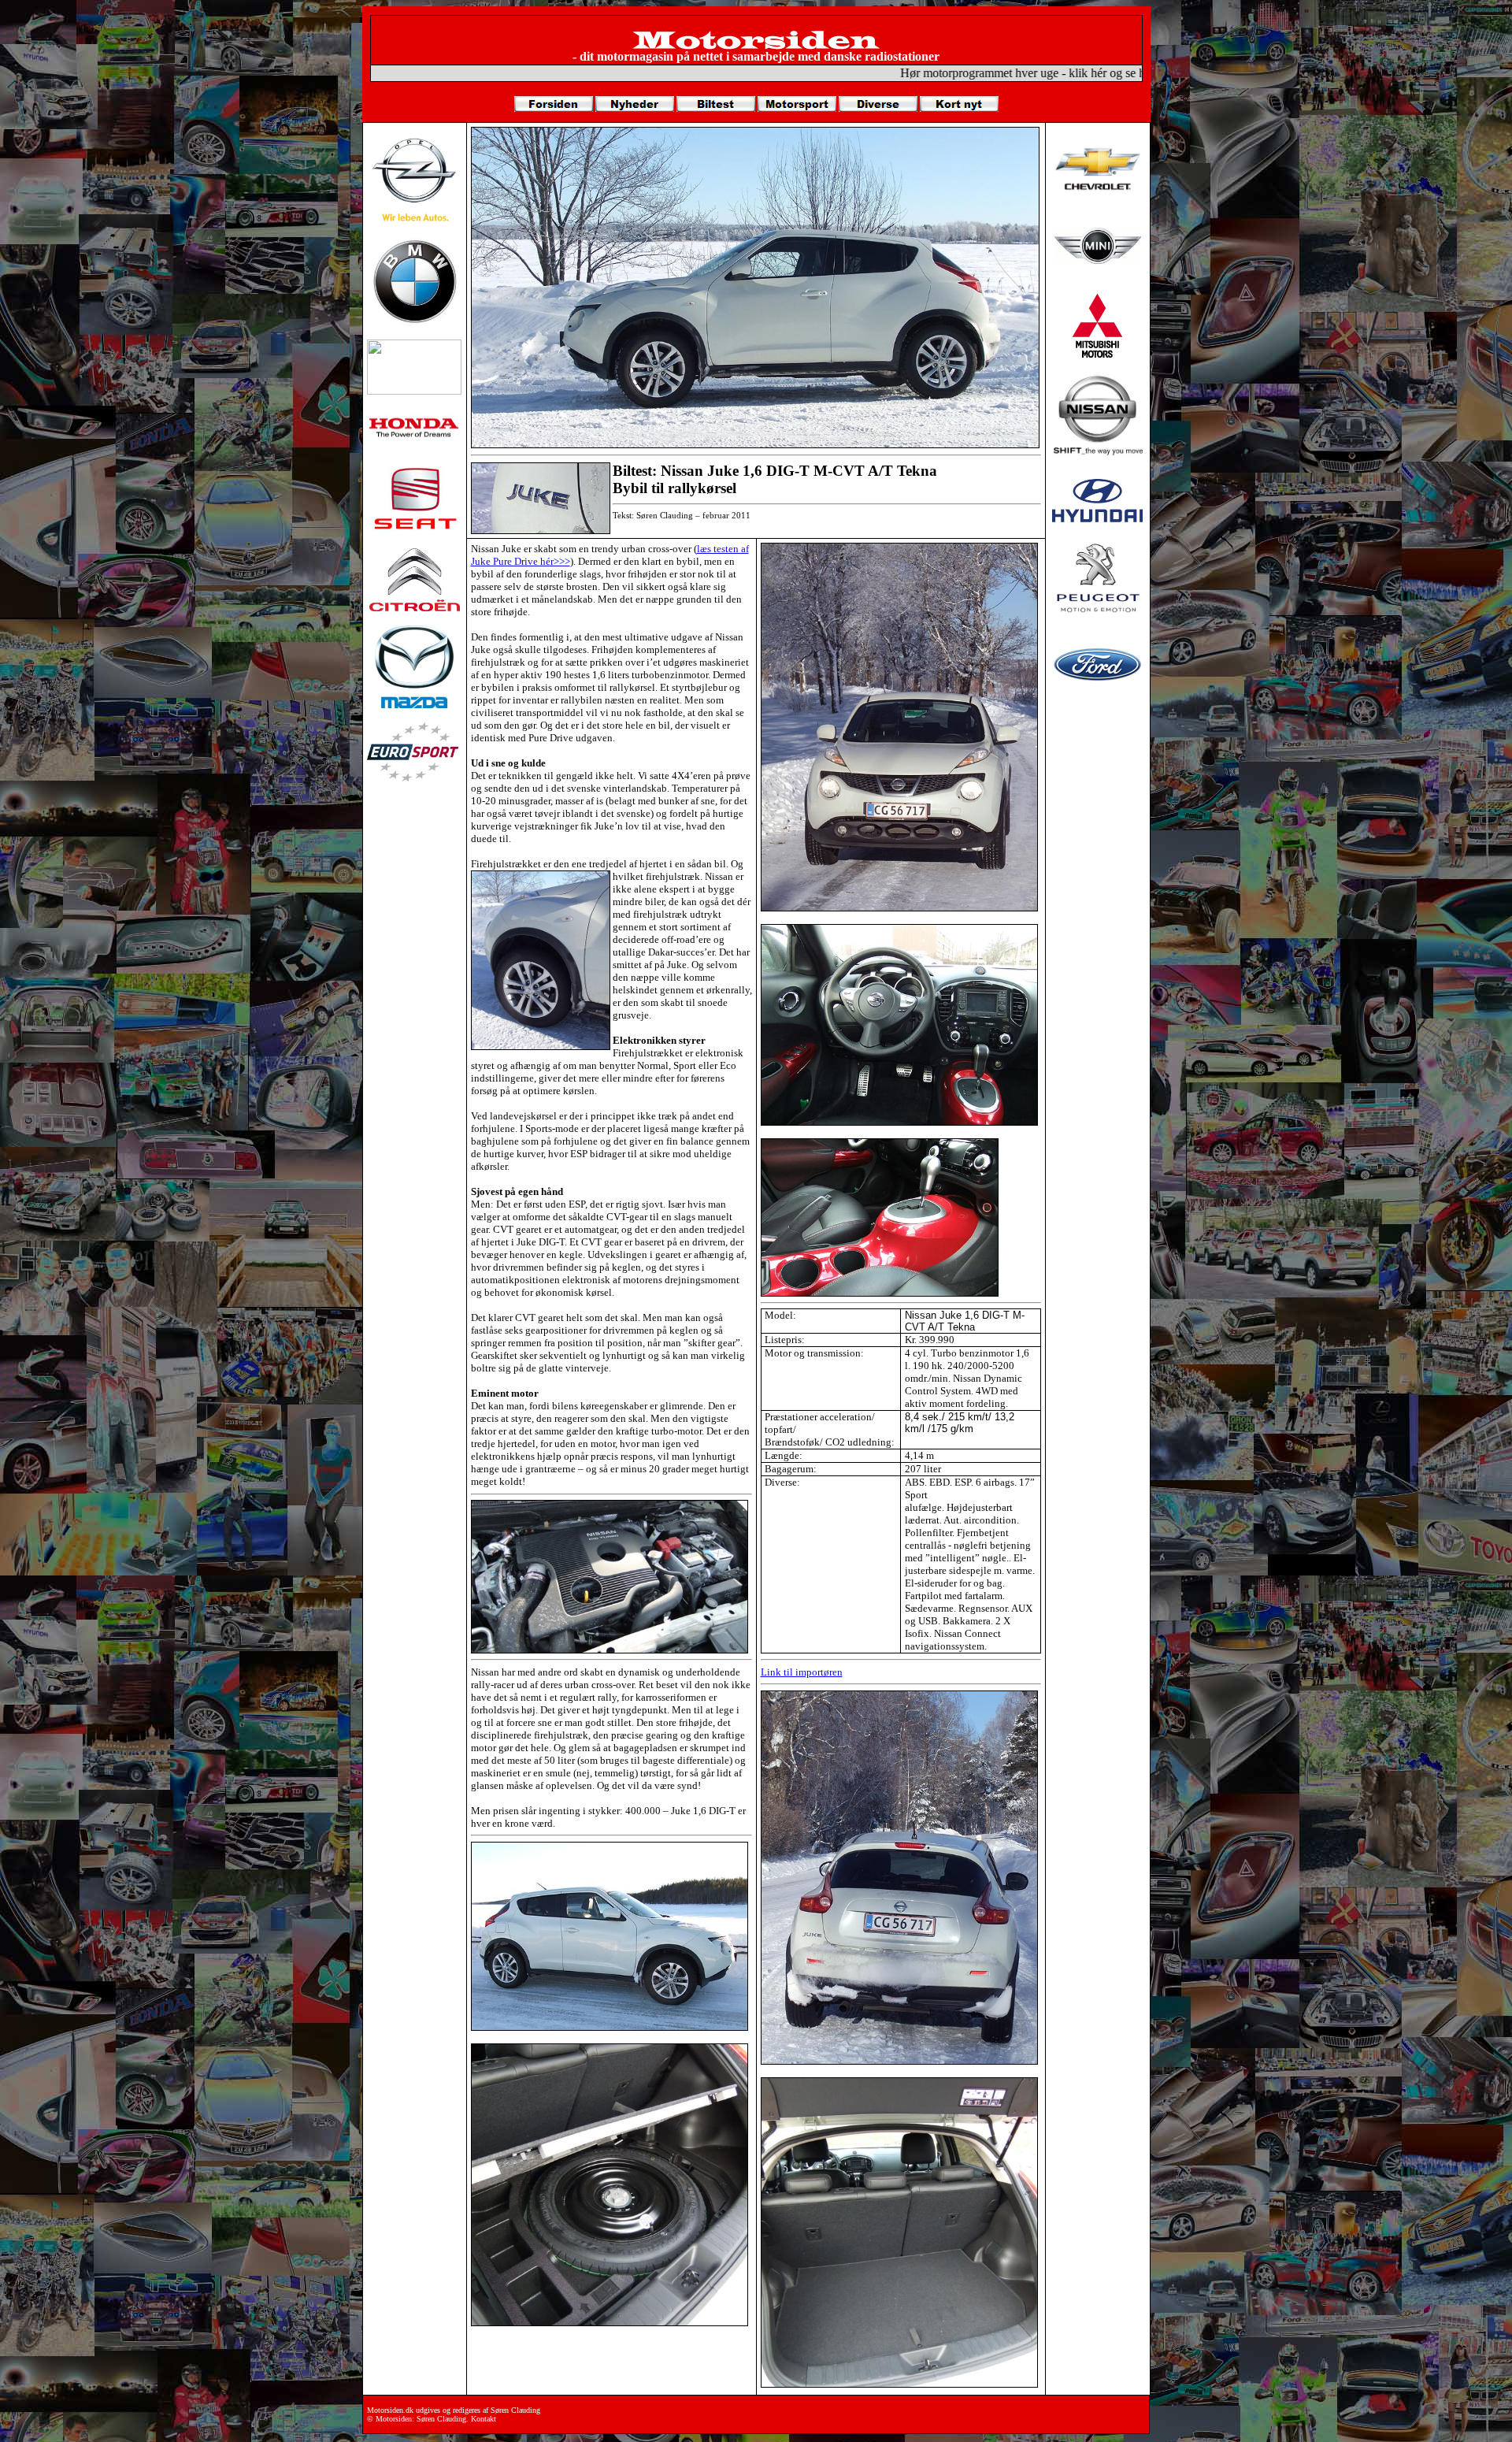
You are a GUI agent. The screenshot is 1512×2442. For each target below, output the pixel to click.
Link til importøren (802, 1672)
